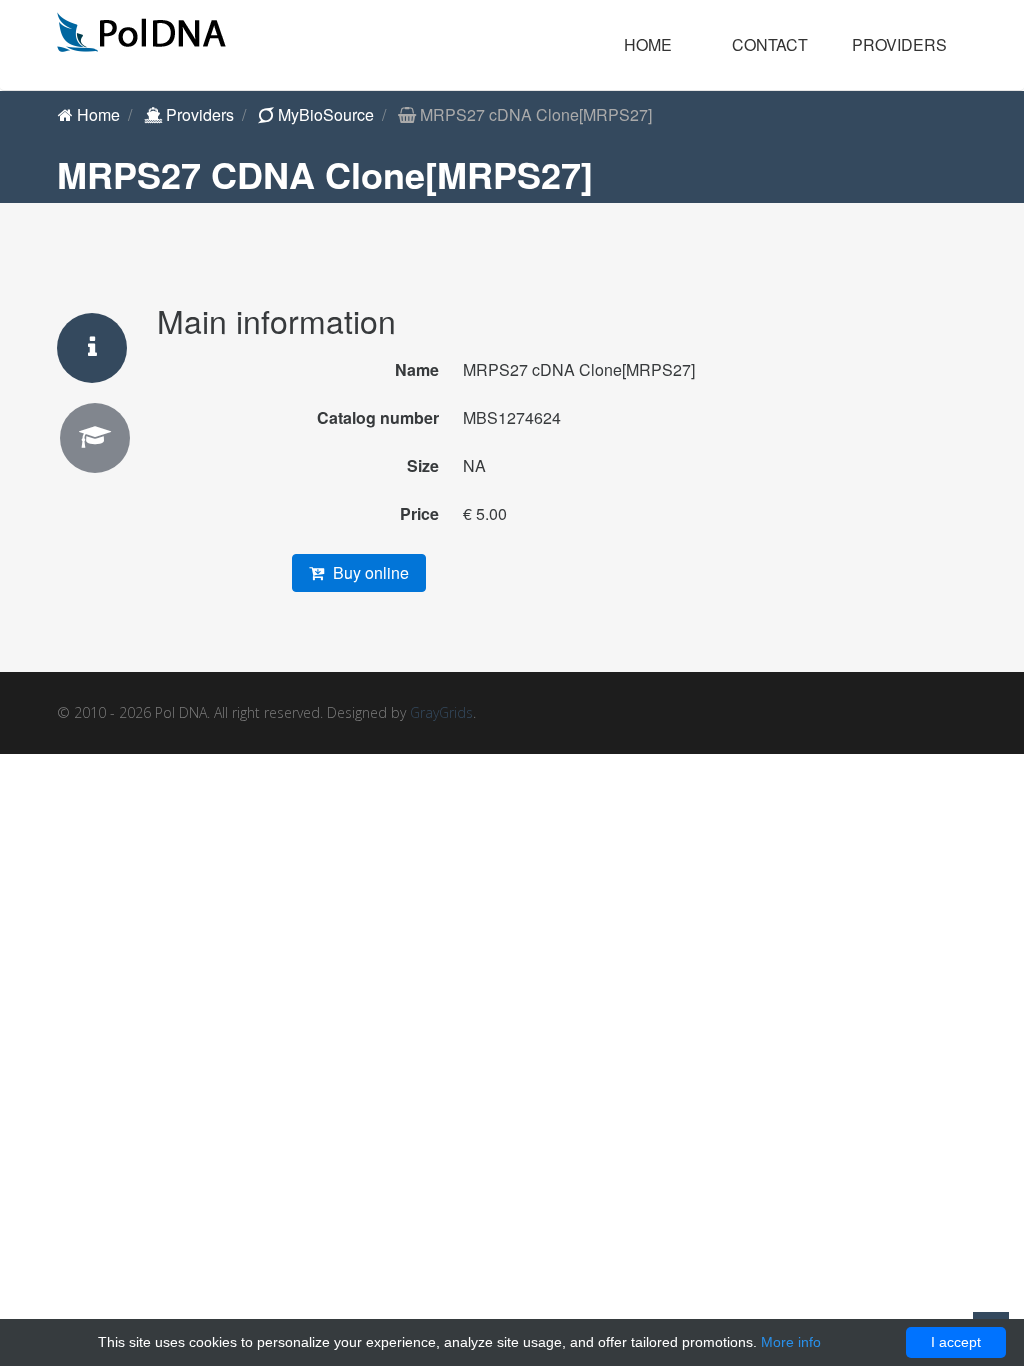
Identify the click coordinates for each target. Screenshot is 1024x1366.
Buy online (369, 572)
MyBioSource (324, 114)
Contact (770, 44)
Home (648, 44)
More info (791, 1342)
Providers (198, 114)
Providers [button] (899, 44)
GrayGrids (441, 712)
